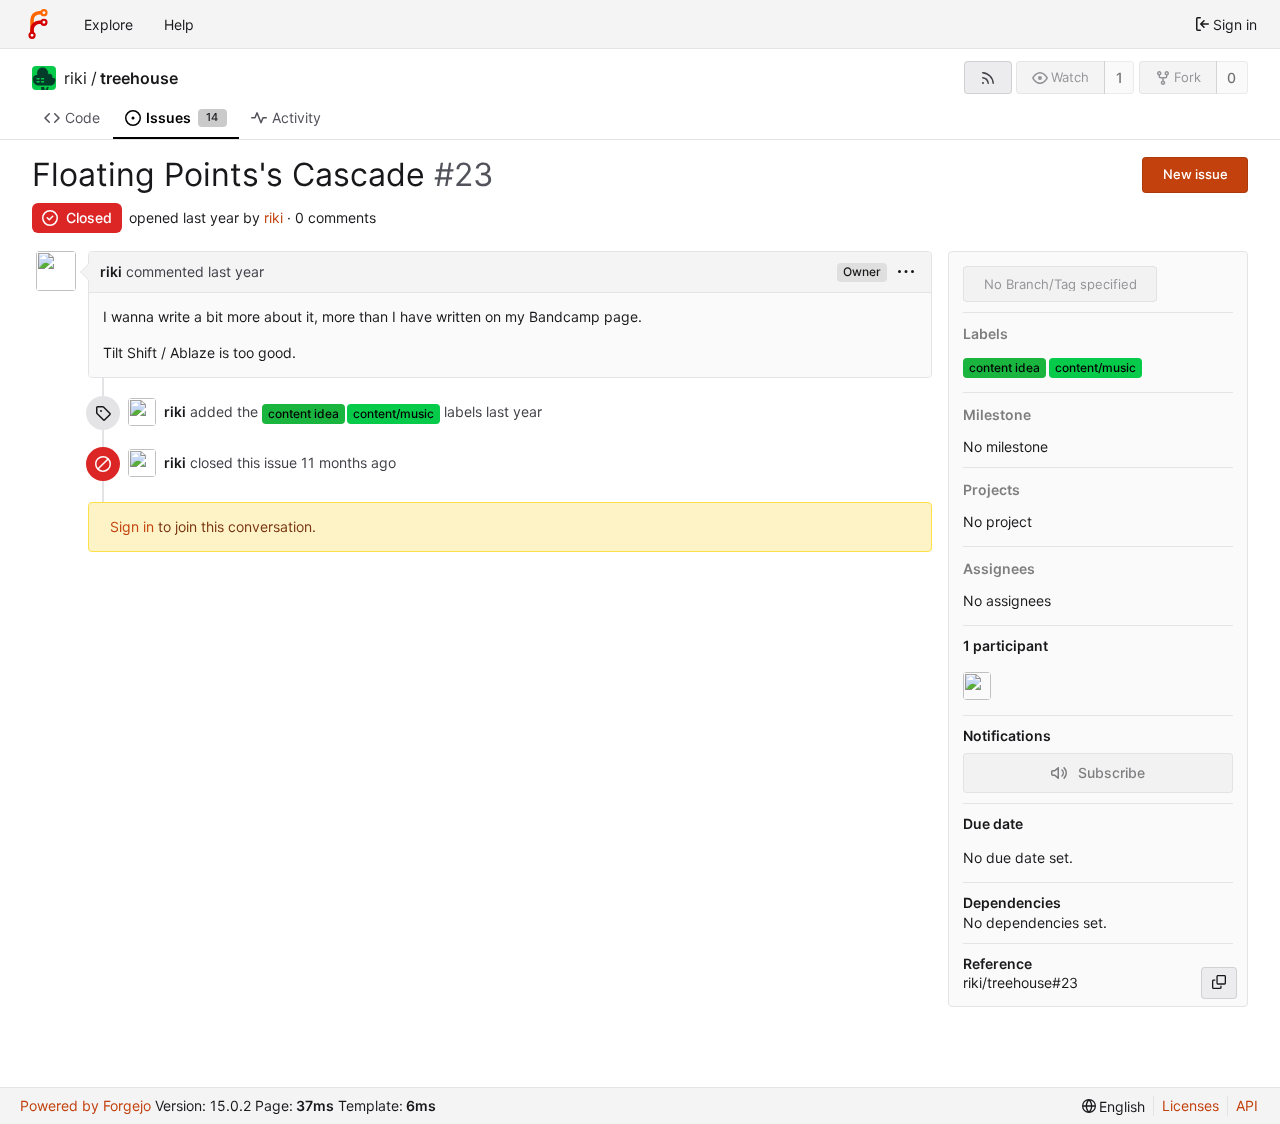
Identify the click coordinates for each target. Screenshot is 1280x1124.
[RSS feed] (987, 77)
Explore (108, 24)
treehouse (139, 78)
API (1247, 1105)
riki (75, 78)
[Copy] (1219, 983)
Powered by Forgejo (85, 1105)
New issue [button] (1195, 174)
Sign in (132, 526)
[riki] (979, 686)
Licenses (1190, 1105)
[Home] (38, 24)
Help (179, 24)
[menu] (906, 272)
